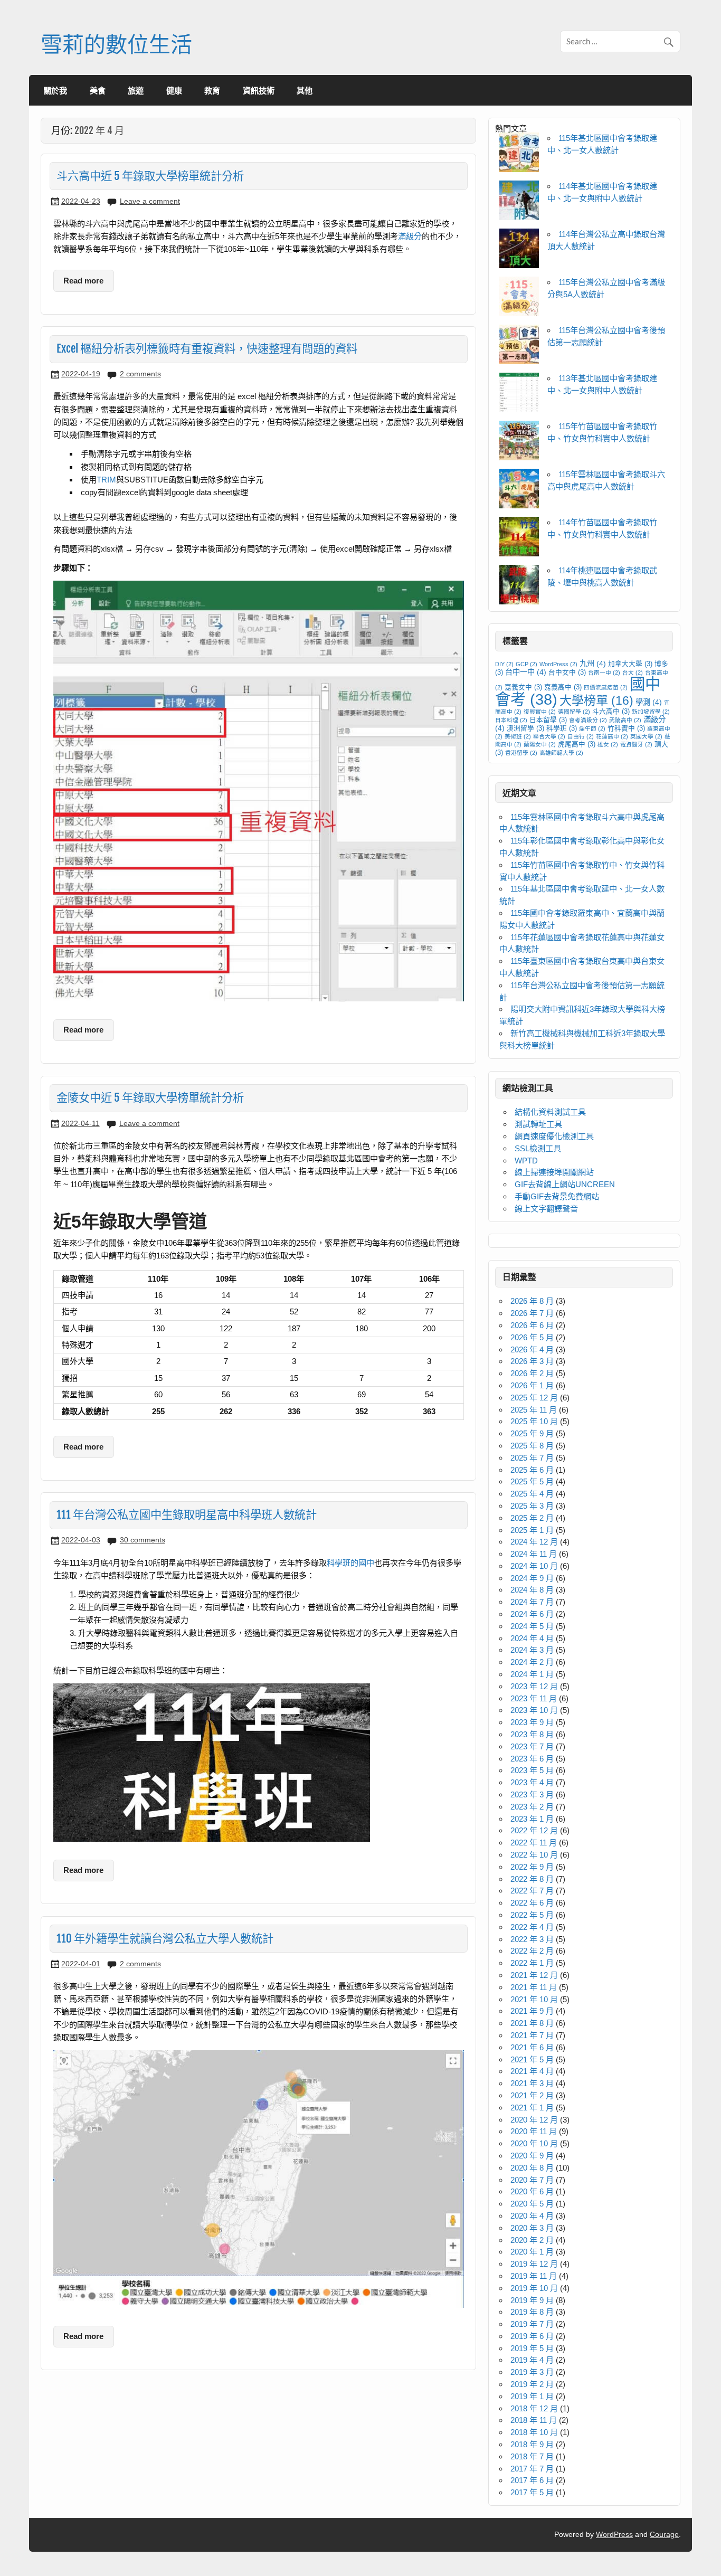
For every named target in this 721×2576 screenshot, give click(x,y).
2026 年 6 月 (532, 1325)
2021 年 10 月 (534, 1999)
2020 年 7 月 (532, 2180)
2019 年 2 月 (532, 2384)
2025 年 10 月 (534, 1421)
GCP (526, 664)
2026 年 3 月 (532, 1361)
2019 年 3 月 (532, 2372)
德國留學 (574, 712)
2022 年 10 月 (534, 1855)
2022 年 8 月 (532, 1879)
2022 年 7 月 (532, 1891)
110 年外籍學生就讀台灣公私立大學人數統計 (165, 1938)
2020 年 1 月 (532, 2252)
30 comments (143, 1540)
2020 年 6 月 (532, 2191)
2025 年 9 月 (532, 1433)
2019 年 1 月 (532, 2396)
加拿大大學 (630, 664)
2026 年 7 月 (532, 1313)
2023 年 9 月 (532, 1722)
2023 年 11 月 (534, 1698)
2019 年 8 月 (532, 2312)
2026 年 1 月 (532, 1385)
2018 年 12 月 (534, 2408)
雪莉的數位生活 (116, 44)
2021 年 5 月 (532, 2059)
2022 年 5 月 (532, 1915)
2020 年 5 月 (532, 2204)
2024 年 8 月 (532, 1590)
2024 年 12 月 (534, 1542)
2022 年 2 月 (532, 1951)
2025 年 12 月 (534, 1398)
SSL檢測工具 (538, 1148)
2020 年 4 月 (532, 2216)
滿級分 (410, 236)
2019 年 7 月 (532, 2324)
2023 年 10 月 (534, 1710)
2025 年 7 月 (532, 1458)
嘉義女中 (523, 687)
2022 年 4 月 (532, 1927)
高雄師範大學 (561, 753)
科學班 (562, 728)
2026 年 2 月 (532, 1373)
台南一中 (604, 673)
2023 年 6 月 (532, 1759)
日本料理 (511, 720)
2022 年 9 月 (532, 1867)
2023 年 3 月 (532, 1794)
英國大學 (646, 736)
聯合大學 (549, 736)
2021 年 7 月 (532, 2035)
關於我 (55, 90)
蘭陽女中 (540, 744)
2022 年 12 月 (534, 1830)
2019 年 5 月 (532, 2348)
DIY (504, 664)
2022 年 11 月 (534, 1843)
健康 (174, 90)
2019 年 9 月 (532, 2300)
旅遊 (136, 90)
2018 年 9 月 (532, 2444)
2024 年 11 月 (534, 1554)
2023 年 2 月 (532, 1807)
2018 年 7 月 (532, 2456)
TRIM (106, 480)
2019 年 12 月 (534, 2264)
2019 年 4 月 (532, 2360)
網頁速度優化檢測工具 (554, 1136)
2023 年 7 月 (532, 1746)
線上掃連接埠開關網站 (554, 1172)
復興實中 (540, 712)
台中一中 (526, 672)
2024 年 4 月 (532, 1638)
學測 (649, 702)
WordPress (558, 664)
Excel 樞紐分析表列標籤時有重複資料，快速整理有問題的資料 (207, 348)
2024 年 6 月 (532, 1614)
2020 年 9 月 (532, 2156)
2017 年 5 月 (532, 2492)
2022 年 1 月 (532, 1963)
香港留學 (521, 753)
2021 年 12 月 (534, 1975)
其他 (305, 90)
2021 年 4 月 (532, 2071)
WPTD (526, 1161)
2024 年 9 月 (532, 1578)
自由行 (581, 736)
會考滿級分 (588, 720)
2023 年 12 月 (534, 1686)
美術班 (518, 736)
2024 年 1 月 (532, 1674)
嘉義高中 (563, 687)
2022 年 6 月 (532, 1903)
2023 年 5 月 (532, 1770)
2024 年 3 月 (532, 1650)
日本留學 (548, 720)
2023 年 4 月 (532, 1782)
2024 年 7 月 (532, 1602)
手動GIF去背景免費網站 (557, 1196)
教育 (212, 90)
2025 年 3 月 (532, 1506)
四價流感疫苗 (606, 687)
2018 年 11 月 (534, 2420)
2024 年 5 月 (532, 1626)
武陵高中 (625, 720)
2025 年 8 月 (532, 1446)
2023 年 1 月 (532, 1819)
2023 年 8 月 (532, 1734)
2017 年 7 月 (532, 2469)
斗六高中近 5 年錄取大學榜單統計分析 (150, 176)
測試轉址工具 (538, 1124)
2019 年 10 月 (534, 2288)
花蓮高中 (612, 736)
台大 (633, 673)
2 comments (140, 374)
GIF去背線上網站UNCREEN (565, 1184)
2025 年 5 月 (532, 1481)
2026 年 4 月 (532, 1349)
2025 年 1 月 (532, 1530)
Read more (83, 281)
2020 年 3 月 (532, 2228)
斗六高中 (611, 712)
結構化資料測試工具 (550, 1112)
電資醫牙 (636, 744)
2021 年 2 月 (532, 2095)
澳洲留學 (525, 728)
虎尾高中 (577, 744)
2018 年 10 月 (534, 2432)
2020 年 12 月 (534, 2120)
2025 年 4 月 (532, 1494)
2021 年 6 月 (532, 2047)
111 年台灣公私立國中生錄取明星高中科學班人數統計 (187, 1514)
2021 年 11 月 (534, 1987)
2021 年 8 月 (532, 2023)
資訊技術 (259, 90)
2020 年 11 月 (534, 2131)
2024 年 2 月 (532, 1662)
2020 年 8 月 (532, 2168)
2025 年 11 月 (534, 1410)
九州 (593, 664)
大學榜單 (596, 700)
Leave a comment (150, 201)
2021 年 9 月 (532, 2011)
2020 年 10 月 (534, 2143)
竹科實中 (626, 728)
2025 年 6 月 (532, 1470)
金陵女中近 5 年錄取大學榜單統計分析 (150, 1097)
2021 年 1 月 (532, 2108)
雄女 (608, 744)
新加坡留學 (651, 712)
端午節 (592, 728)
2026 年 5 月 (532, 1337)
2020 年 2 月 (532, 2240)
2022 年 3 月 (532, 1939)
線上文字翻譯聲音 (546, 1209)
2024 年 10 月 (534, 1566)
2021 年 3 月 (532, 2083)
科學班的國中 (350, 1563)
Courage (664, 2535)
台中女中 (567, 673)
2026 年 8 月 (532, 1301)
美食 (98, 90)
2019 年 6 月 (532, 2336)
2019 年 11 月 (534, 2276)
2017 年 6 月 (532, 2480)
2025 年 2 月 (532, 1518)
